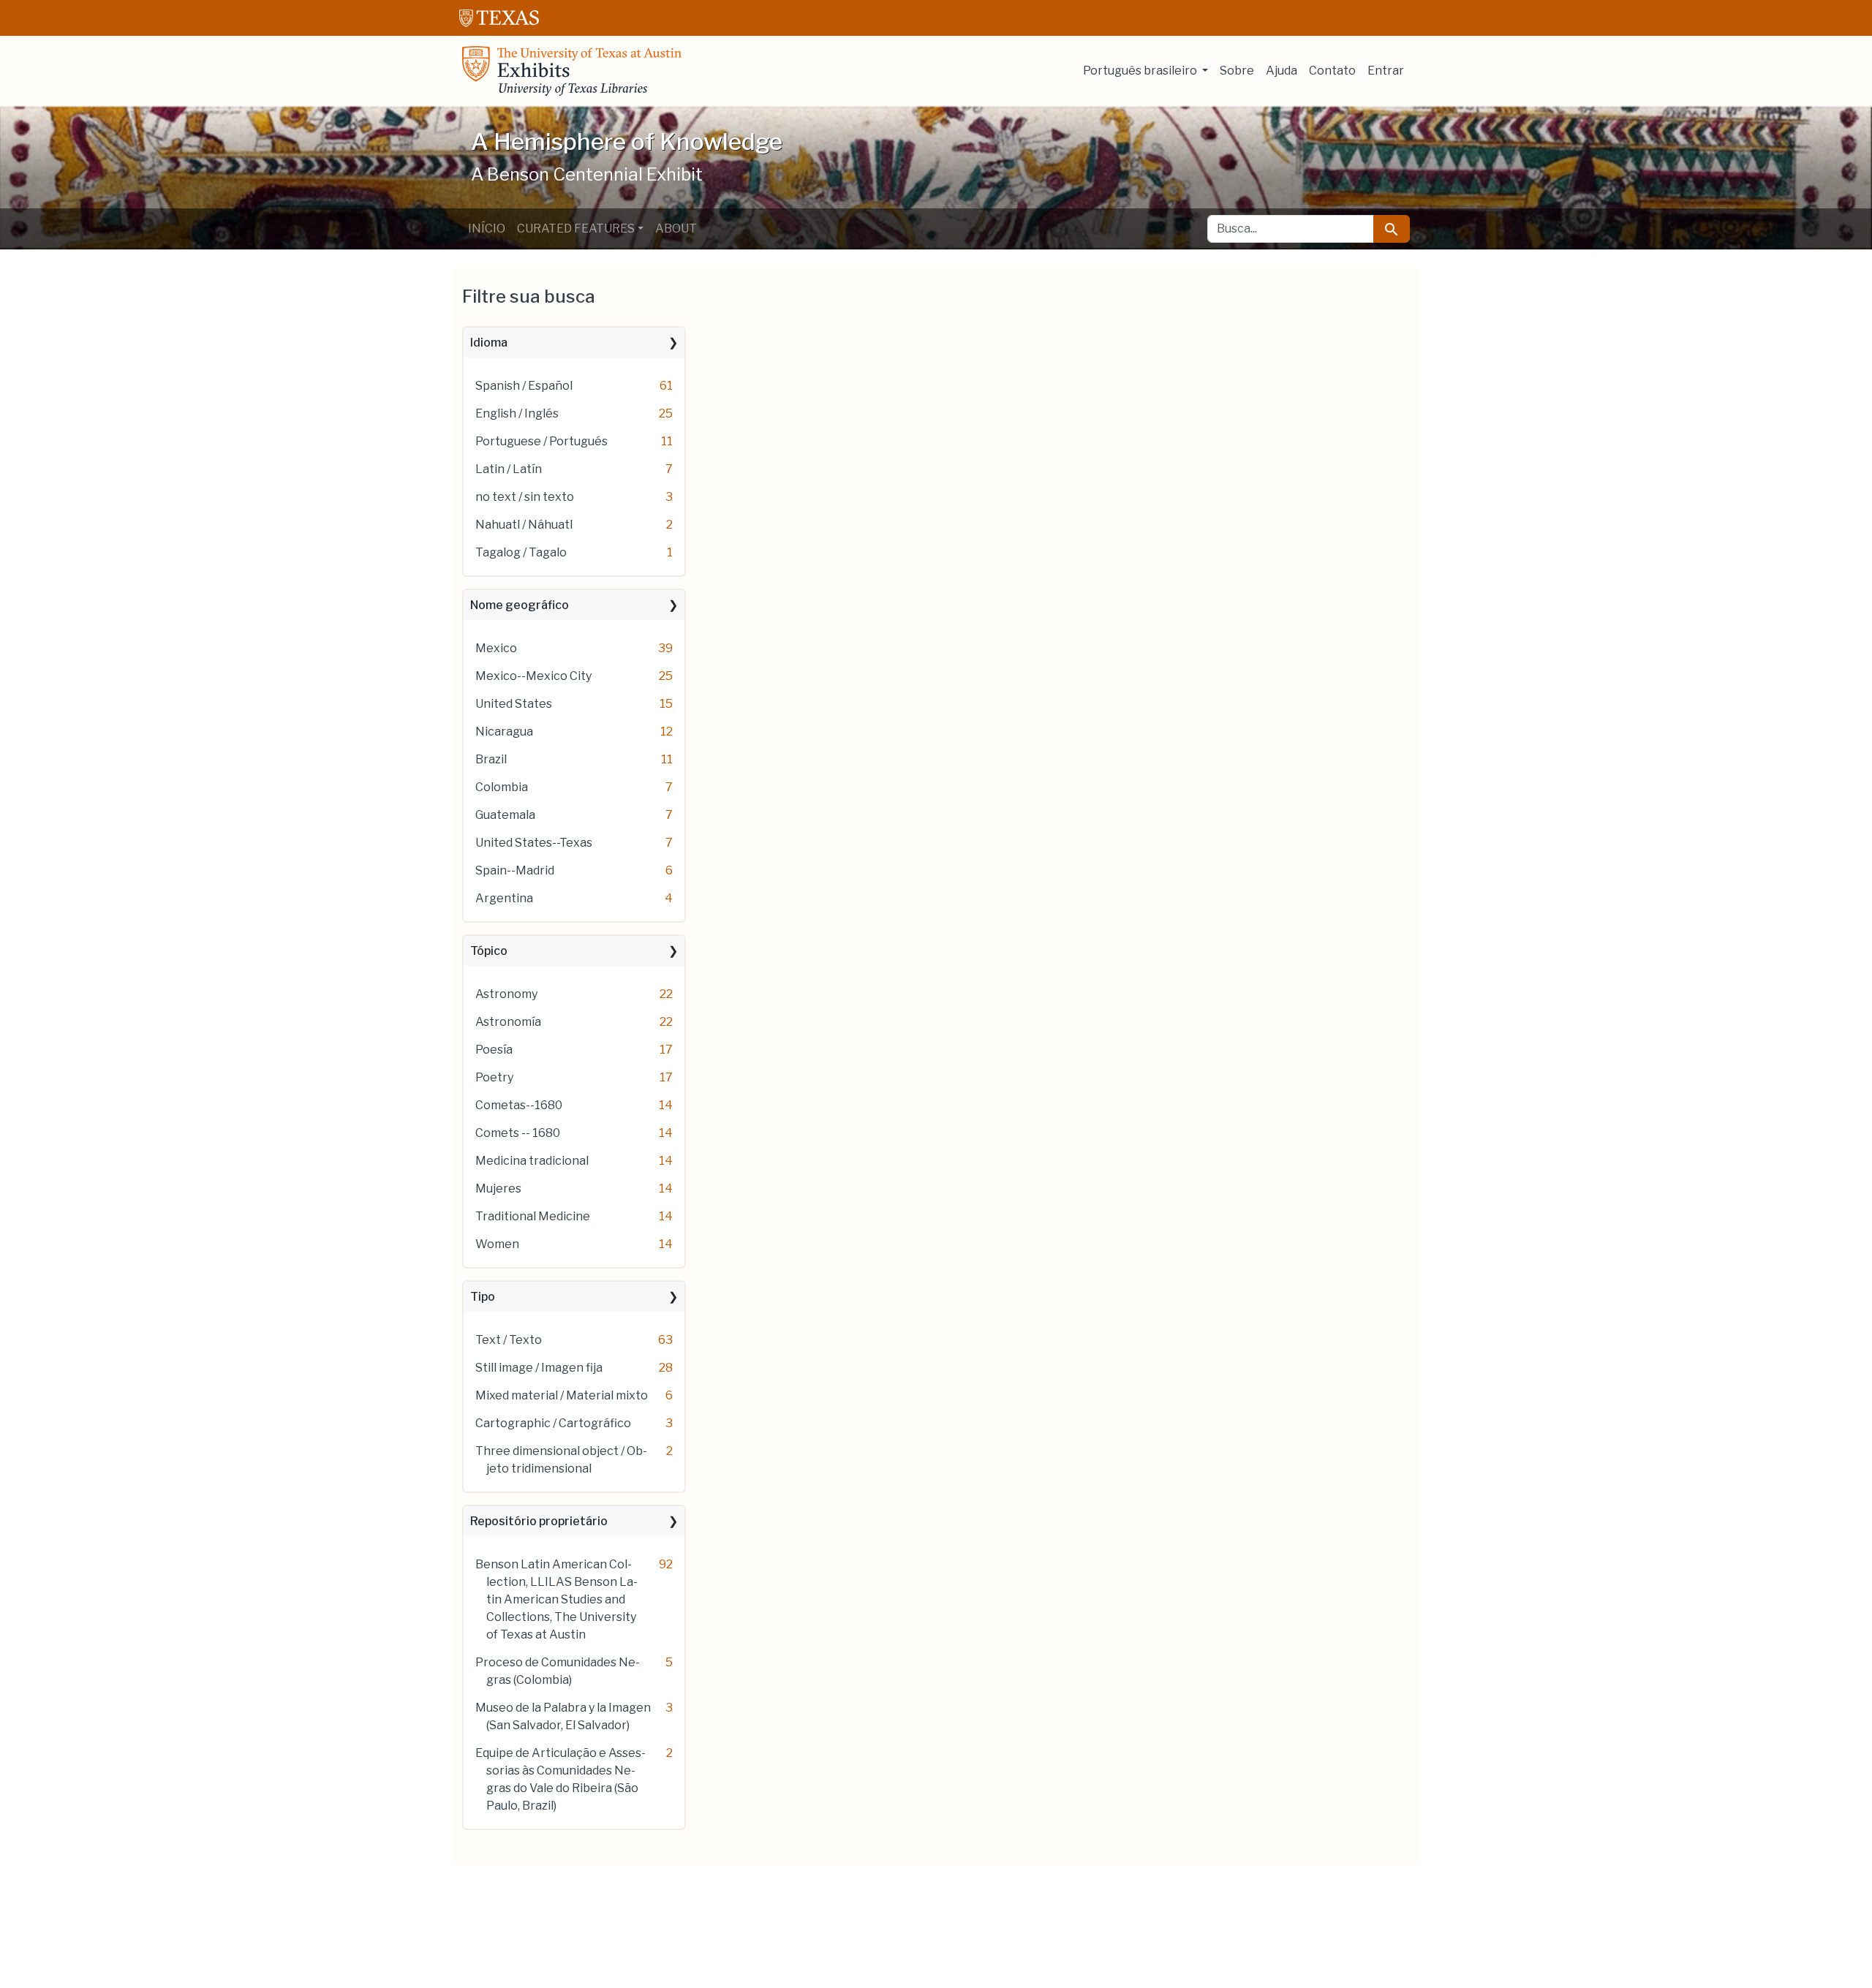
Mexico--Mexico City (533, 676)
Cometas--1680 (519, 1105)
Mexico (496, 648)
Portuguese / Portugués (541, 441)
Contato (1332, 71)
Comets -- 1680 (518, 1133)
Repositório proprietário (539, 1521)
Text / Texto (509, 1340)
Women (497, 1244)
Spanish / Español (524, 386)
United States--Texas (534, 843)
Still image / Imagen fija (539, 1368)
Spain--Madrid (515, 870)
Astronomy (506, 994)
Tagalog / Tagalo (521, 552)
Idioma (489, 343)
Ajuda (1282, 71)
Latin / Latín (509, 469)
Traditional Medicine (533, 1216)
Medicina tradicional (532, 1161)
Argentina (504, 898)
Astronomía (508, 1022)
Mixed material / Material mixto (562, 1395)
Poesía (494, 1050)
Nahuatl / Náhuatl (524, 525)
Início (487, 228)
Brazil (491, 759)
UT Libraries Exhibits (572, 71)
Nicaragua (504, 732)
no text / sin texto (525, 497)
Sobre (1237, 71)
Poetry (494, 1077)
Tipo (483, 1297)
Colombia (502, 787)
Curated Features (576, 228)
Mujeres (498, 1188)
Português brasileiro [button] (1141, 71)
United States (514, 704)
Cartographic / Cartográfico (553, 1423)
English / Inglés (517, 413)
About (676, 228)
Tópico (489, 951)
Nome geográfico (520, 605)
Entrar (1386, 71)
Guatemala (505, 815)
